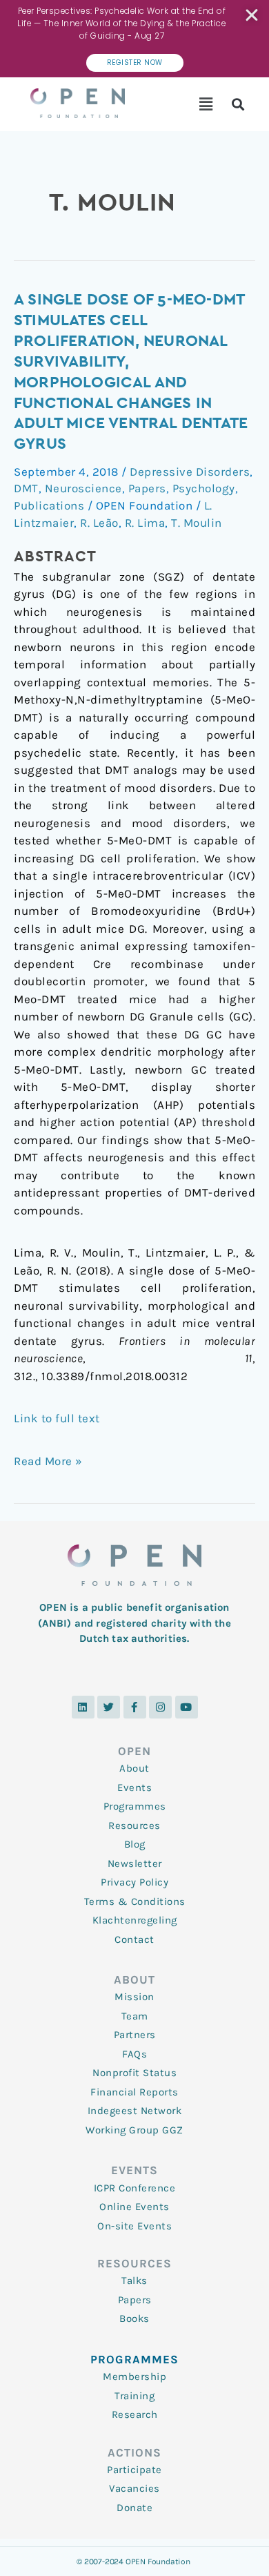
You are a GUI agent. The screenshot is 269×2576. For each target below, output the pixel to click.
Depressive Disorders (190, 472)
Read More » (48, 1460)
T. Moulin (197, 523)
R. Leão (99, 523)
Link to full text (57, 1418)
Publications (49, 505)
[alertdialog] (134, 39)
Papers (147, 488)
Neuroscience (83, 488)
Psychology (204, 488)
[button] (207, 104)
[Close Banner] (253, 15)
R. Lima (145, 523)
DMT (26, 488)
